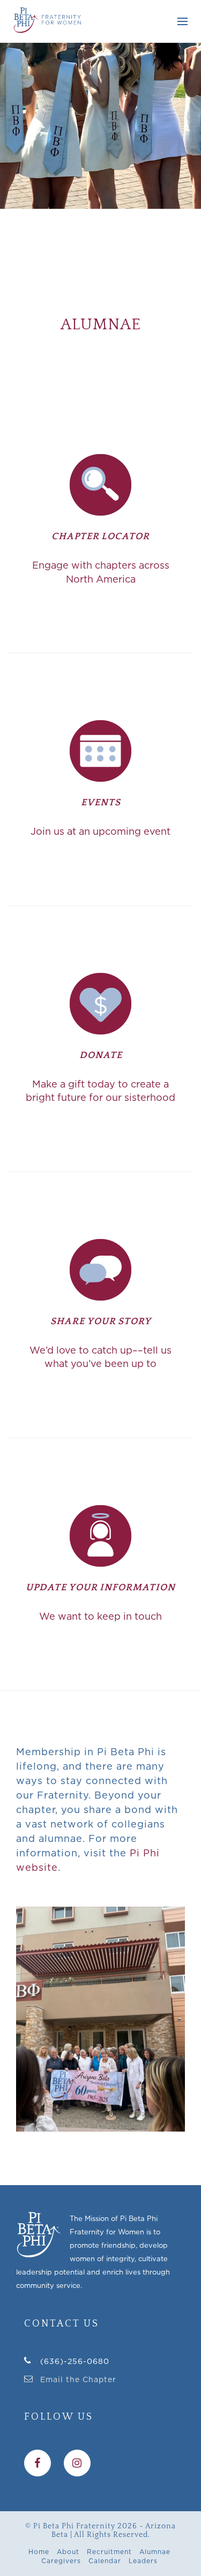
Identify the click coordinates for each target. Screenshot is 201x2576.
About (68, 2552)
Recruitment (109, 2552)
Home (39, 2552)
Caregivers (61, 2561)
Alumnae (155, 2552)
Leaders (143, 2561)
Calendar (105, 2561)
